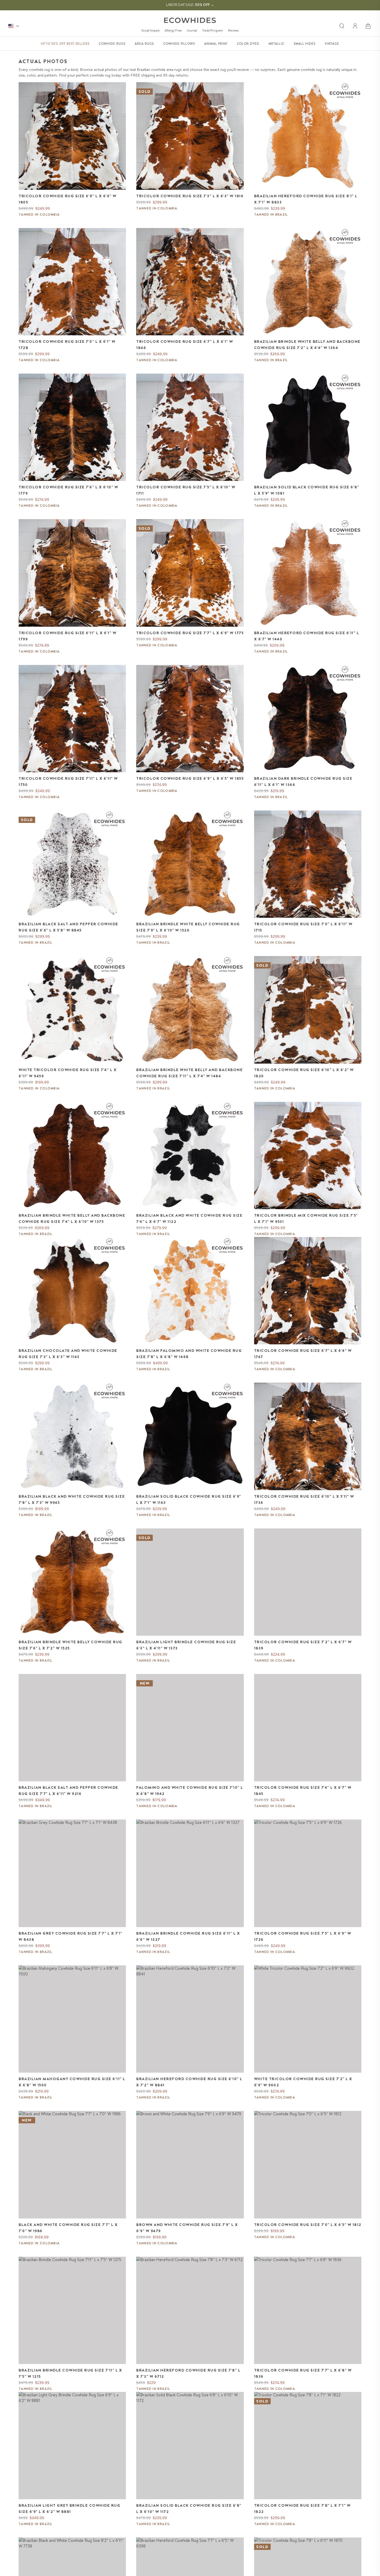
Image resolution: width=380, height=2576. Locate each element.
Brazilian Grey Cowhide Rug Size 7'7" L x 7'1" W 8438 (71, 1936)
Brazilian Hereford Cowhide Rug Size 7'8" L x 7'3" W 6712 (188, 2373)
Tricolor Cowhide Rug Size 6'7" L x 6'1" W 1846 (185, 345)
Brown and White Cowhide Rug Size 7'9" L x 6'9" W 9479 (187, 2228)
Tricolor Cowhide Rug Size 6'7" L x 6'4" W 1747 (303, 1354)
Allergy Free (173, 30)
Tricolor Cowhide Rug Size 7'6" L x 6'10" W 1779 (68, 490)
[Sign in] (355, 26)
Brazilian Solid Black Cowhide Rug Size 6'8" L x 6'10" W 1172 (189, 2509)
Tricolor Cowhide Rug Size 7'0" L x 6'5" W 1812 (308, 2225)
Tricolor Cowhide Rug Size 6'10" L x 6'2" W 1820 (304, 1073)
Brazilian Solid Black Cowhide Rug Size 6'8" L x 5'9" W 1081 (307, 490)
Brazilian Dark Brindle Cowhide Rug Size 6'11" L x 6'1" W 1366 (303, 782)
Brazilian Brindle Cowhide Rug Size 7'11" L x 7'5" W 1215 (70, 2373)
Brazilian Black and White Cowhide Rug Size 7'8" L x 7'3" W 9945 (72, 1499)
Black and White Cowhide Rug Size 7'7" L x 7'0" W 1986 (68, 2228)
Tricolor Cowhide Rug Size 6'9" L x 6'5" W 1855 (190, 778)
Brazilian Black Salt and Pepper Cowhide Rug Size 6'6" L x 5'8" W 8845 (69, 927)
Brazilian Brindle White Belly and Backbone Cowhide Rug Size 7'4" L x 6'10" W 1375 (72, 1218)
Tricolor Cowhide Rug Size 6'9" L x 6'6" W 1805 (68, 199)
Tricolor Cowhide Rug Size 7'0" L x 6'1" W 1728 (67, 345)
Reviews (233, 30)
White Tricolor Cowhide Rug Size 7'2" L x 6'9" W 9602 (303, 2082)
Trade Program (212, 30)
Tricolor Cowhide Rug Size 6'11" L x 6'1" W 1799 (67, 636)
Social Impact (150, 30)
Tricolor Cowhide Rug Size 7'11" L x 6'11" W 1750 (68, 782)
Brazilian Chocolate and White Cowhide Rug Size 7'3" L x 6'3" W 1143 (68, 1354)
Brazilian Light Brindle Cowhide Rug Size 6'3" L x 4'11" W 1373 (186, 1645)
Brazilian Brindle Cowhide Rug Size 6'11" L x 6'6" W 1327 (188, 1936)
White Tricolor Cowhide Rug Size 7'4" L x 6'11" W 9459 (68, 1073)
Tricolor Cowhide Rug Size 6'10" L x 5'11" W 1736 (304, 1499)
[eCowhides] (190, 20)
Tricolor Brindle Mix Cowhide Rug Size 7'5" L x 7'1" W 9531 (306, 1218)
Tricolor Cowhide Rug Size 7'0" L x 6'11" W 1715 (303, 927)
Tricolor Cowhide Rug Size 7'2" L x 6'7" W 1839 (303, 1645)
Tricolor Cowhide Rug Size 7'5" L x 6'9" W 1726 (303, 1936)
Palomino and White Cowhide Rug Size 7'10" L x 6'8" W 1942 (190, 1791)
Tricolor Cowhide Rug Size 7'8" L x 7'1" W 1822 (302, 2509)
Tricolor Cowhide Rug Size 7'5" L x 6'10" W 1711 (186, 490)
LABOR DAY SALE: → (190, 5)
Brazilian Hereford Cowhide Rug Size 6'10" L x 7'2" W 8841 (189, 2082)
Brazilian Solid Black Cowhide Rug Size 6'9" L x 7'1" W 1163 (189, 1499)
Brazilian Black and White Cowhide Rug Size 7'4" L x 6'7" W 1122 (189, 1218)
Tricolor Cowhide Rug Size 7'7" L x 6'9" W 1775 (190, 633)
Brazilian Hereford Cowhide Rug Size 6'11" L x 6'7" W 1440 (307, 636)
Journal (192, 30)
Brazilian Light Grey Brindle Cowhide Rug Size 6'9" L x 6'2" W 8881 (69, 2509)
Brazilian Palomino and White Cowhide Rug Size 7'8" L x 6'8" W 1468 (189, 1354)
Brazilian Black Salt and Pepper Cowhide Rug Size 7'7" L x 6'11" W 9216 (69, 1791)
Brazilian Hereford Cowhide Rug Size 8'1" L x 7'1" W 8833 (306, 199)
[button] (369, 26)
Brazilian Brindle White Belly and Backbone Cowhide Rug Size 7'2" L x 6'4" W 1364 (307, 345)
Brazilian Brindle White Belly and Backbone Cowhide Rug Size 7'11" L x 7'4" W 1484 (189, 1073)
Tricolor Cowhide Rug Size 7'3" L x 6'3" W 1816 (190, 196)
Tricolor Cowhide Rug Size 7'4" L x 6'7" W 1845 (303, 1791)
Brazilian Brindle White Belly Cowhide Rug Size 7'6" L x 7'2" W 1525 (70, 1645)
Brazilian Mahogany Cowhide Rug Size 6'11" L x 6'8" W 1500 (72, 2082)
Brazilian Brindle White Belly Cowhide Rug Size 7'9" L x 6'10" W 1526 (188, 927)
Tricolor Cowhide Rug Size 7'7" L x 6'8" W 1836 (303, 2373)
